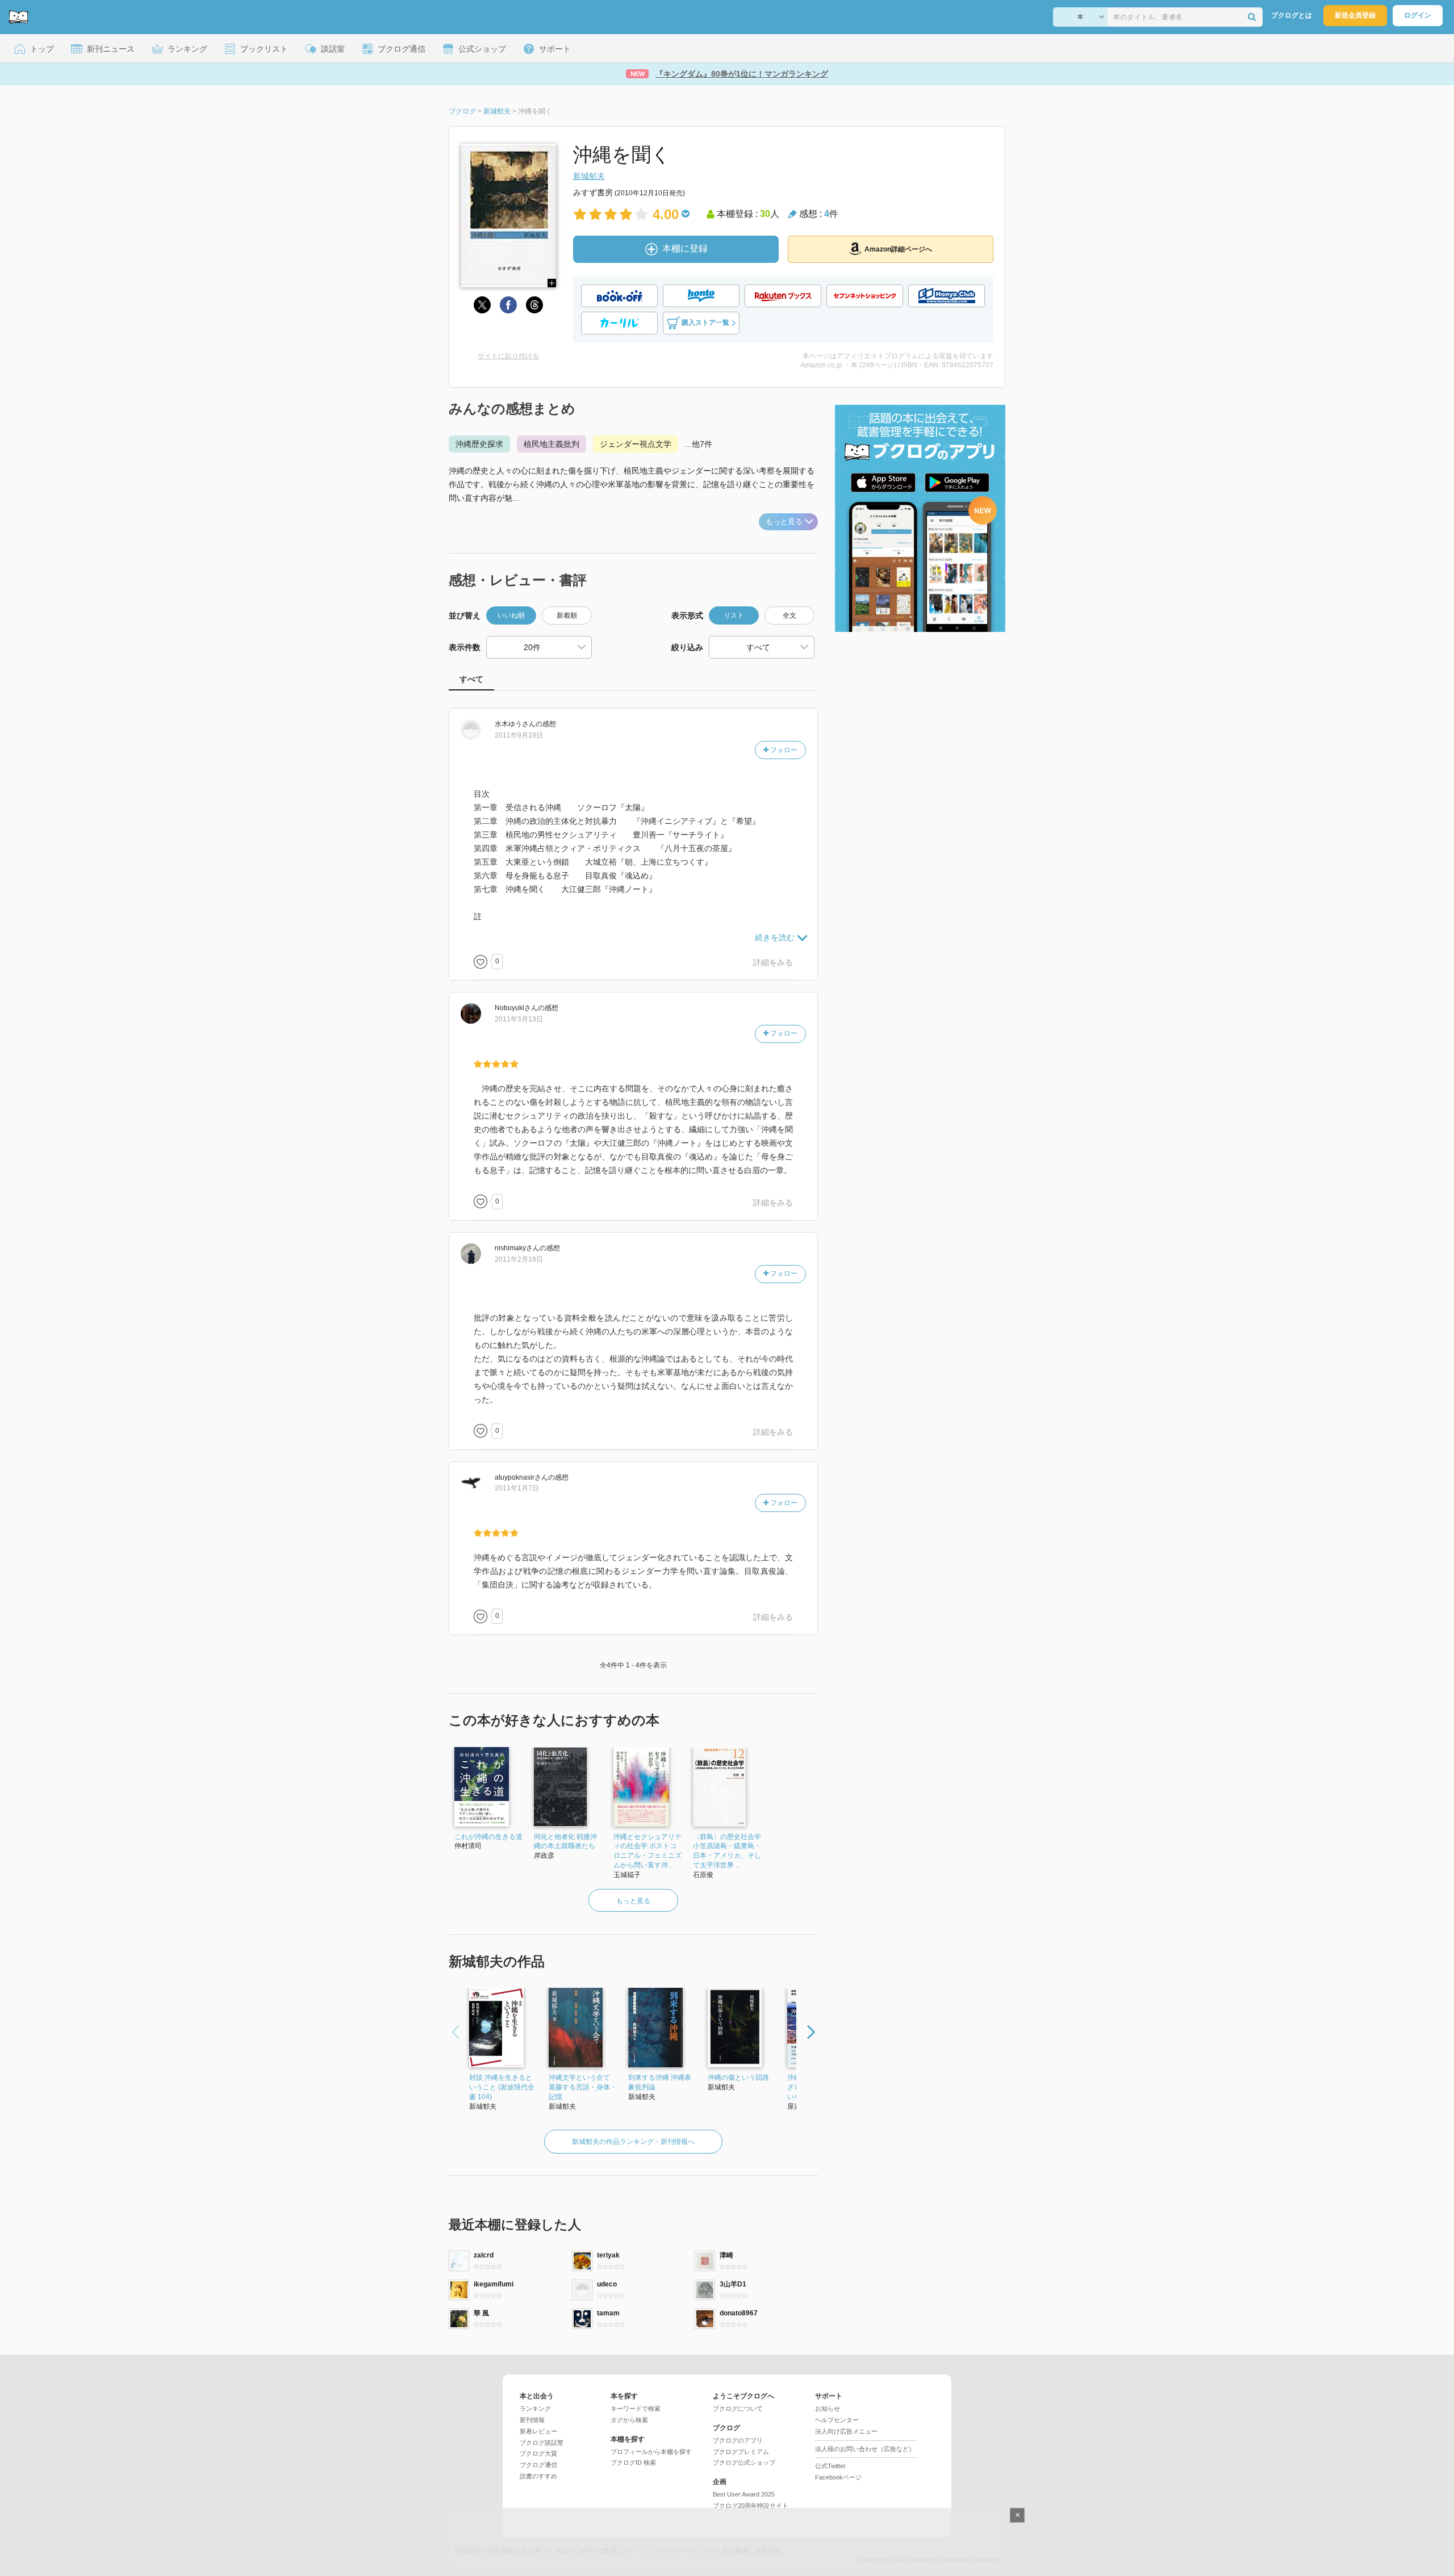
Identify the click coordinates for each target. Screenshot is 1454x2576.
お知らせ (828, 2409)
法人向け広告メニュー (846, 2431)
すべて (471, 679)
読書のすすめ (538, 2476)
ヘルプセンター (837, 2420)
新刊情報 (532, 2420)
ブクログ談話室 (542, 2443)
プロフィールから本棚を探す (651, 2452)
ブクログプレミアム (741, 2452)
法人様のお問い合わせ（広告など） (865, 2449)
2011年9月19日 (519, 735)
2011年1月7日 (517, 1488)
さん (515, 724)
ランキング (535, 2409)
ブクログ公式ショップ (744, 2462)
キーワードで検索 (636, 2409)
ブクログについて (738, 2409)
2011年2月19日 (519, 1259)
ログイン (1418, 15)
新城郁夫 (589, 176)
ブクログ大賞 (538, 2453)
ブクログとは (1292, 15)
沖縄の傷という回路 (738, 2077)
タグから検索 (629, 2420)
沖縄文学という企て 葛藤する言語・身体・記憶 (583, 2087)
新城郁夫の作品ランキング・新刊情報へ (633, 2142)
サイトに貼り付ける (508, 356)
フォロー (783, 750)
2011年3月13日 (519, 1019)
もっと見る (784, 522)
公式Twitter (830, 2466)
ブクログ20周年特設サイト (751, 2506)
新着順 (567, 615)
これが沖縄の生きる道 (488, 1837)
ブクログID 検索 (633, 2462)
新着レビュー (538, 2431)
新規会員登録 (1355, 15)
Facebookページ (838, 2477)
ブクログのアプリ (738, 2440)
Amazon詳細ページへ (898, 249)
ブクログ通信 (538, 2465)
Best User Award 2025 (744, 2494)
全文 (789, 615)
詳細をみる (773, 962)
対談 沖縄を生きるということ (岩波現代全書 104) (502, 2087)
